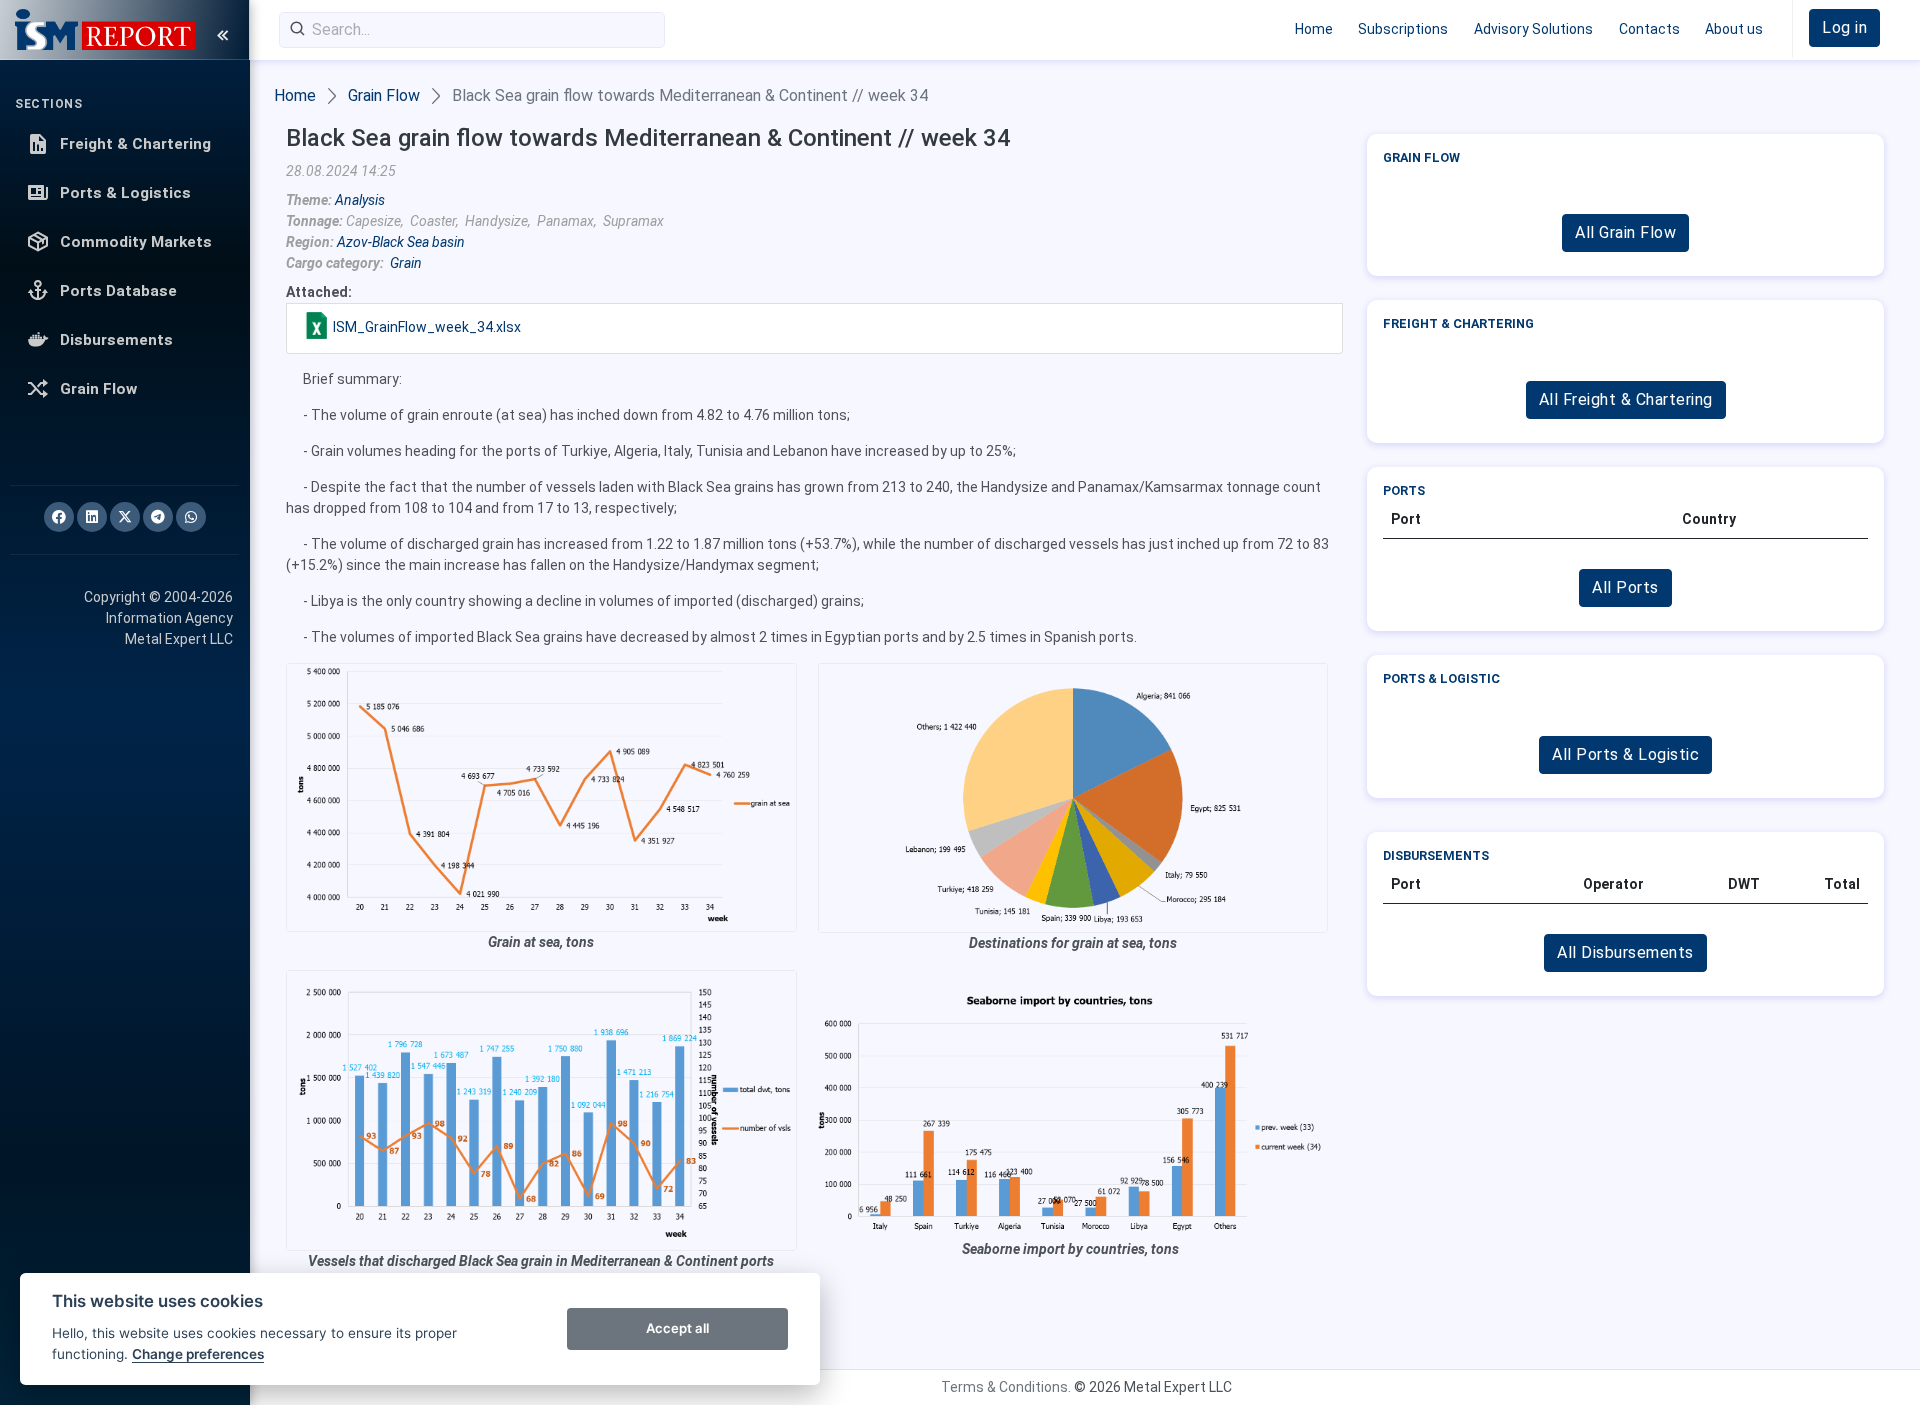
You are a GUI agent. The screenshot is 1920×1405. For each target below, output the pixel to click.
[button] (1844, 28)
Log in (1844, 27)
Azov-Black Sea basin (401, 242)
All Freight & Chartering (1626, 399)
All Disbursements (1625, 952)
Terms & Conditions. (1006, 1387)
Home (1314, 29)
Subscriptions (1403, 29)
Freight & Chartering (1458, 323)
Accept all (677, 1328)
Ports (1404, 490)
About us (1734, 29)
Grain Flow (384, 95)
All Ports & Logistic (1625, 754)
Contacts (1649, 29)
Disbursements (1436, 855)
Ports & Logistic (1441, 678)
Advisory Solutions (1533, 29)
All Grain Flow (1625, 232)
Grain (406, 263)
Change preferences (198, 1354)
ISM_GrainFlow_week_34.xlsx (427, 327)
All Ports (1625, 587)
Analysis (360, 200)
